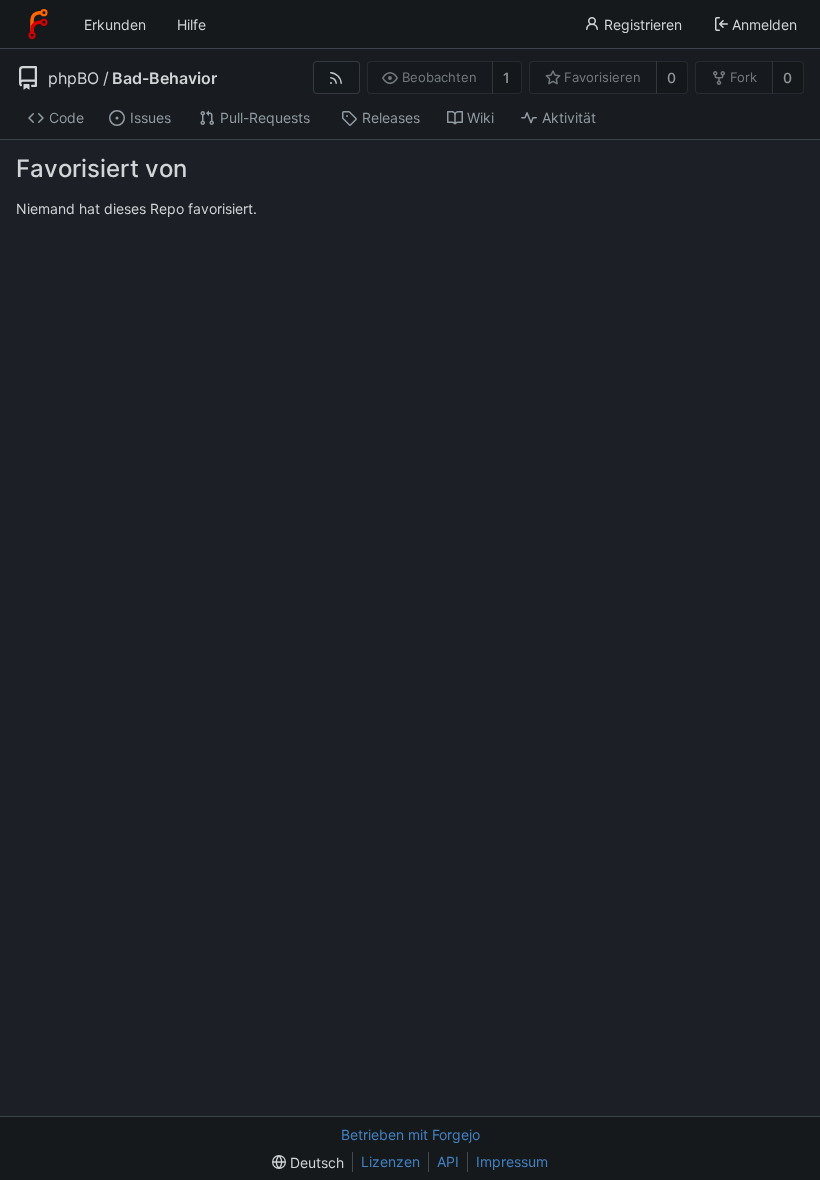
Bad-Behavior (164, 78)
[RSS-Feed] (336, 77)
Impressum (512, 1161)
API (448, 1161)
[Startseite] (38, 24)
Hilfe (191, 24)
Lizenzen (390, 1161)
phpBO (73, 78)
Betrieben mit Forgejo (410, 1134)
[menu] (308, 1162)
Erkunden (115, 24)
